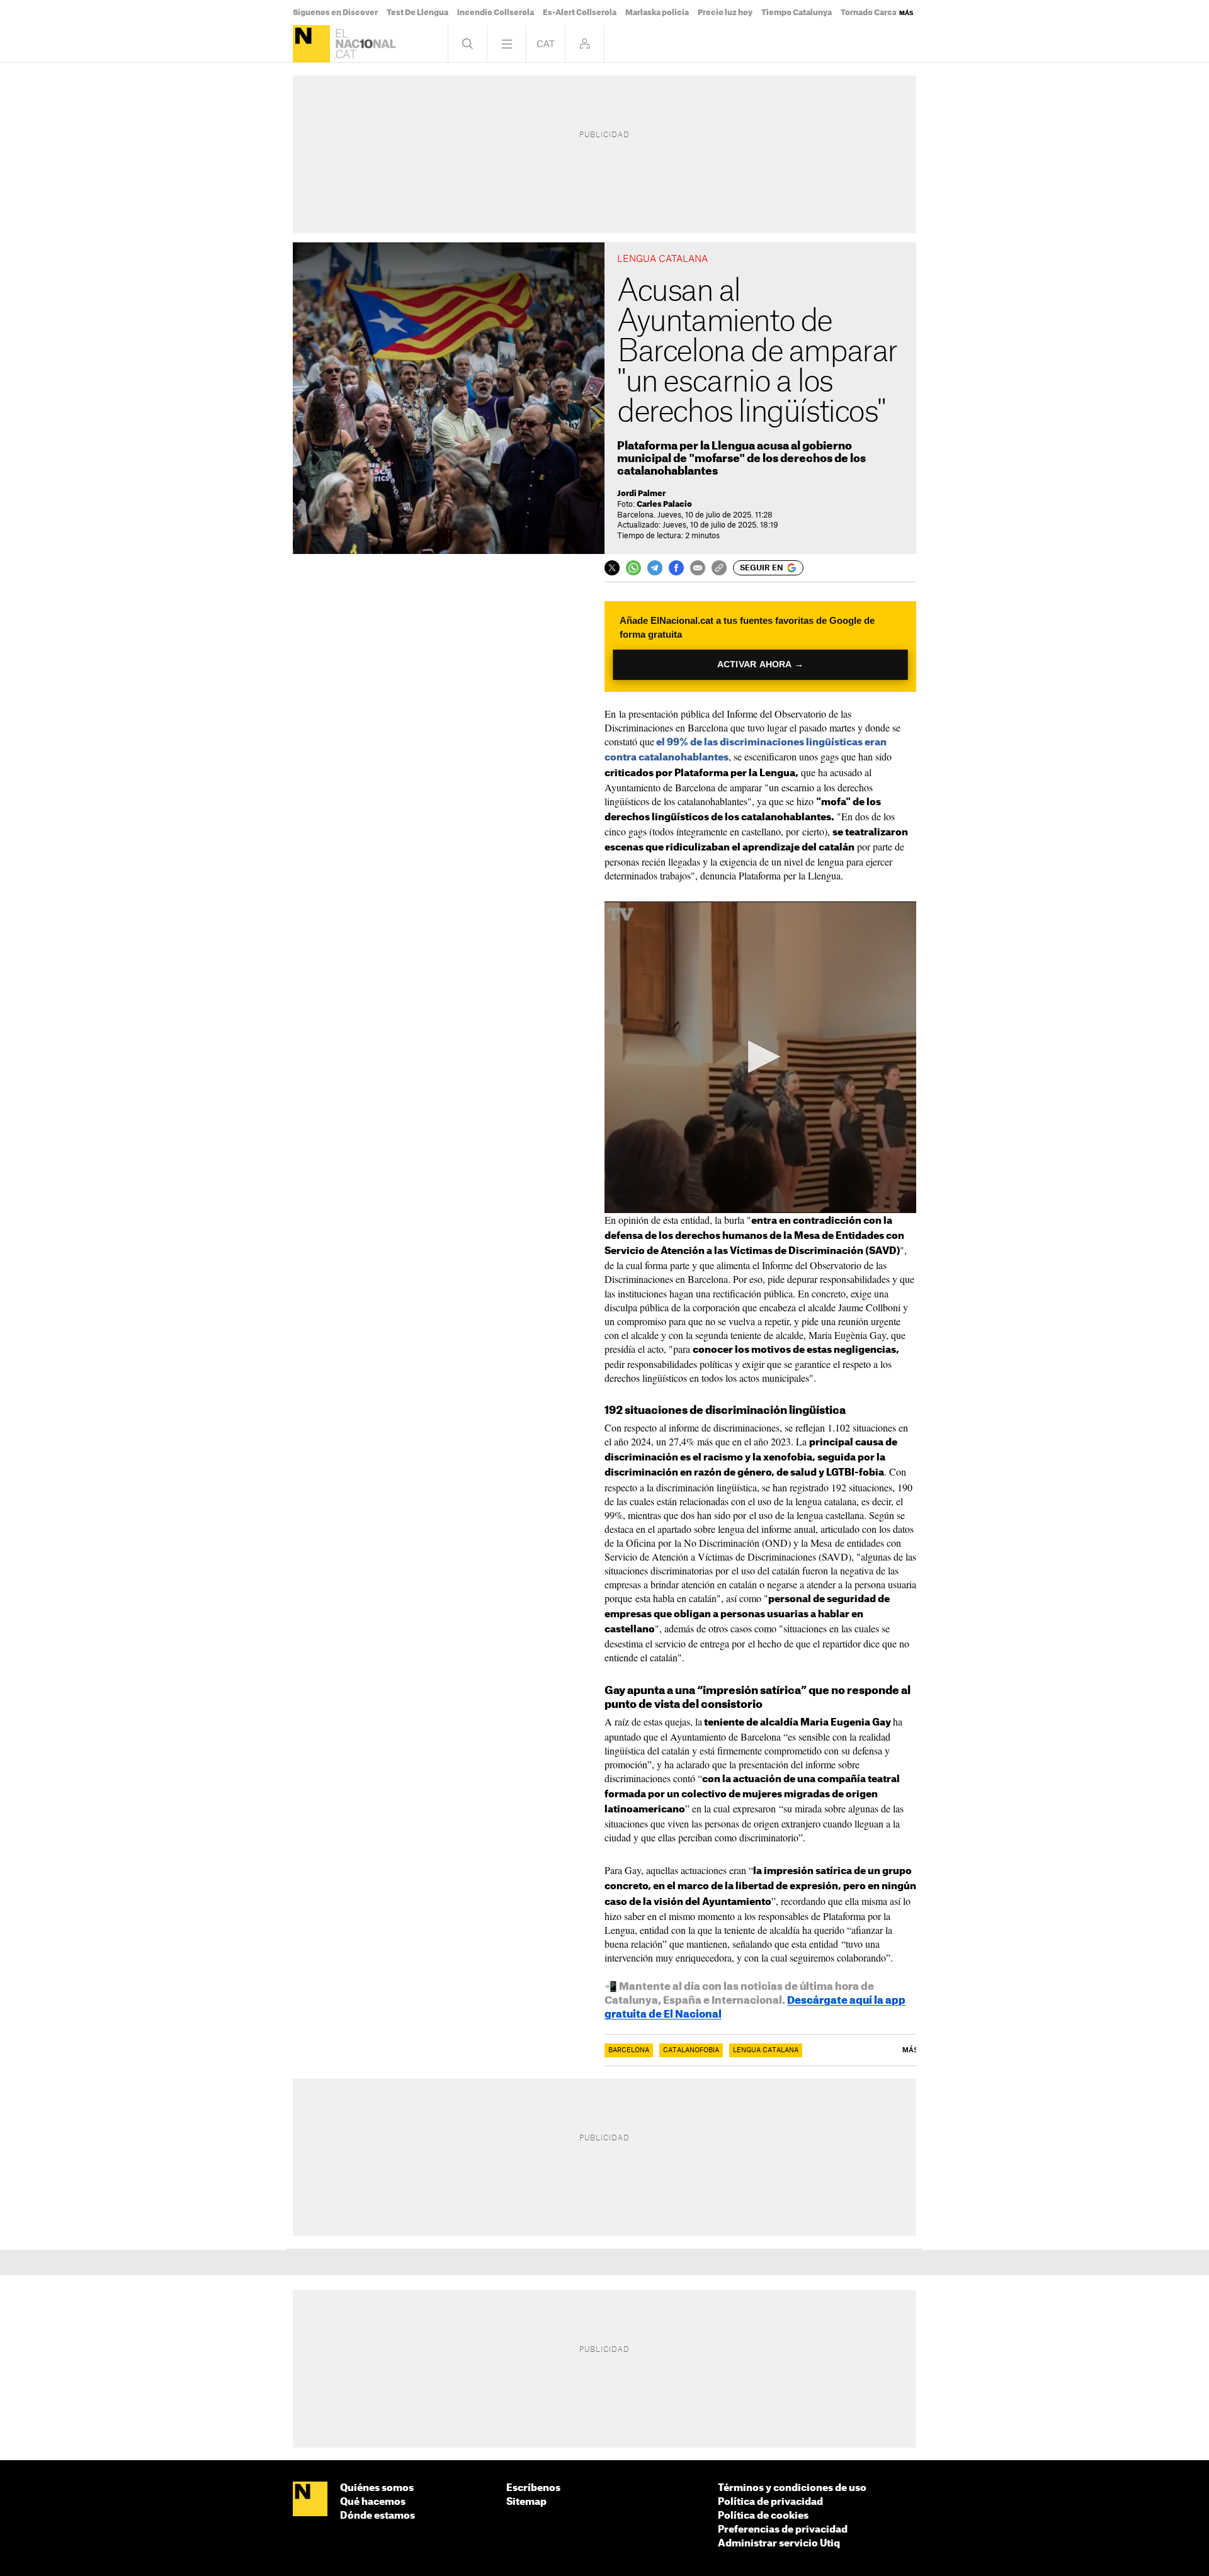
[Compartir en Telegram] (655, 568)
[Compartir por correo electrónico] (698, 568)
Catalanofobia (691, 2050)
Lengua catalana (766, 2050)
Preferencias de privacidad (783, 2530)
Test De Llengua (417, 13)
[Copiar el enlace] (719, 568)
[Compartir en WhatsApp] (633, 568)
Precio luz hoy (725, 13)
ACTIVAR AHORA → (760, 664)
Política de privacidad (770, 2502)
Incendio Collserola (496, 13)
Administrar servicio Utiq (779, 2544)
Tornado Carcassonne (883, 13)
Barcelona (629, 2050)
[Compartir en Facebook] (676, 568)
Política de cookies (763, 2516)
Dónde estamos (377, 2516)
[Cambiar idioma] (546, 44)
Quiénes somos (377, 2488)
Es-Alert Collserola (580, 13)
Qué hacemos (373, 2502)
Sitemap (526, 2502)
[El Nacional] (311, 44)
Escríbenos (533, 2488)
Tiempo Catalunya (797, 13)
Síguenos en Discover (335, 13)
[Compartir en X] (612, 568)
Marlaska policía (657, 13)
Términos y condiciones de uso (792, 2488)
